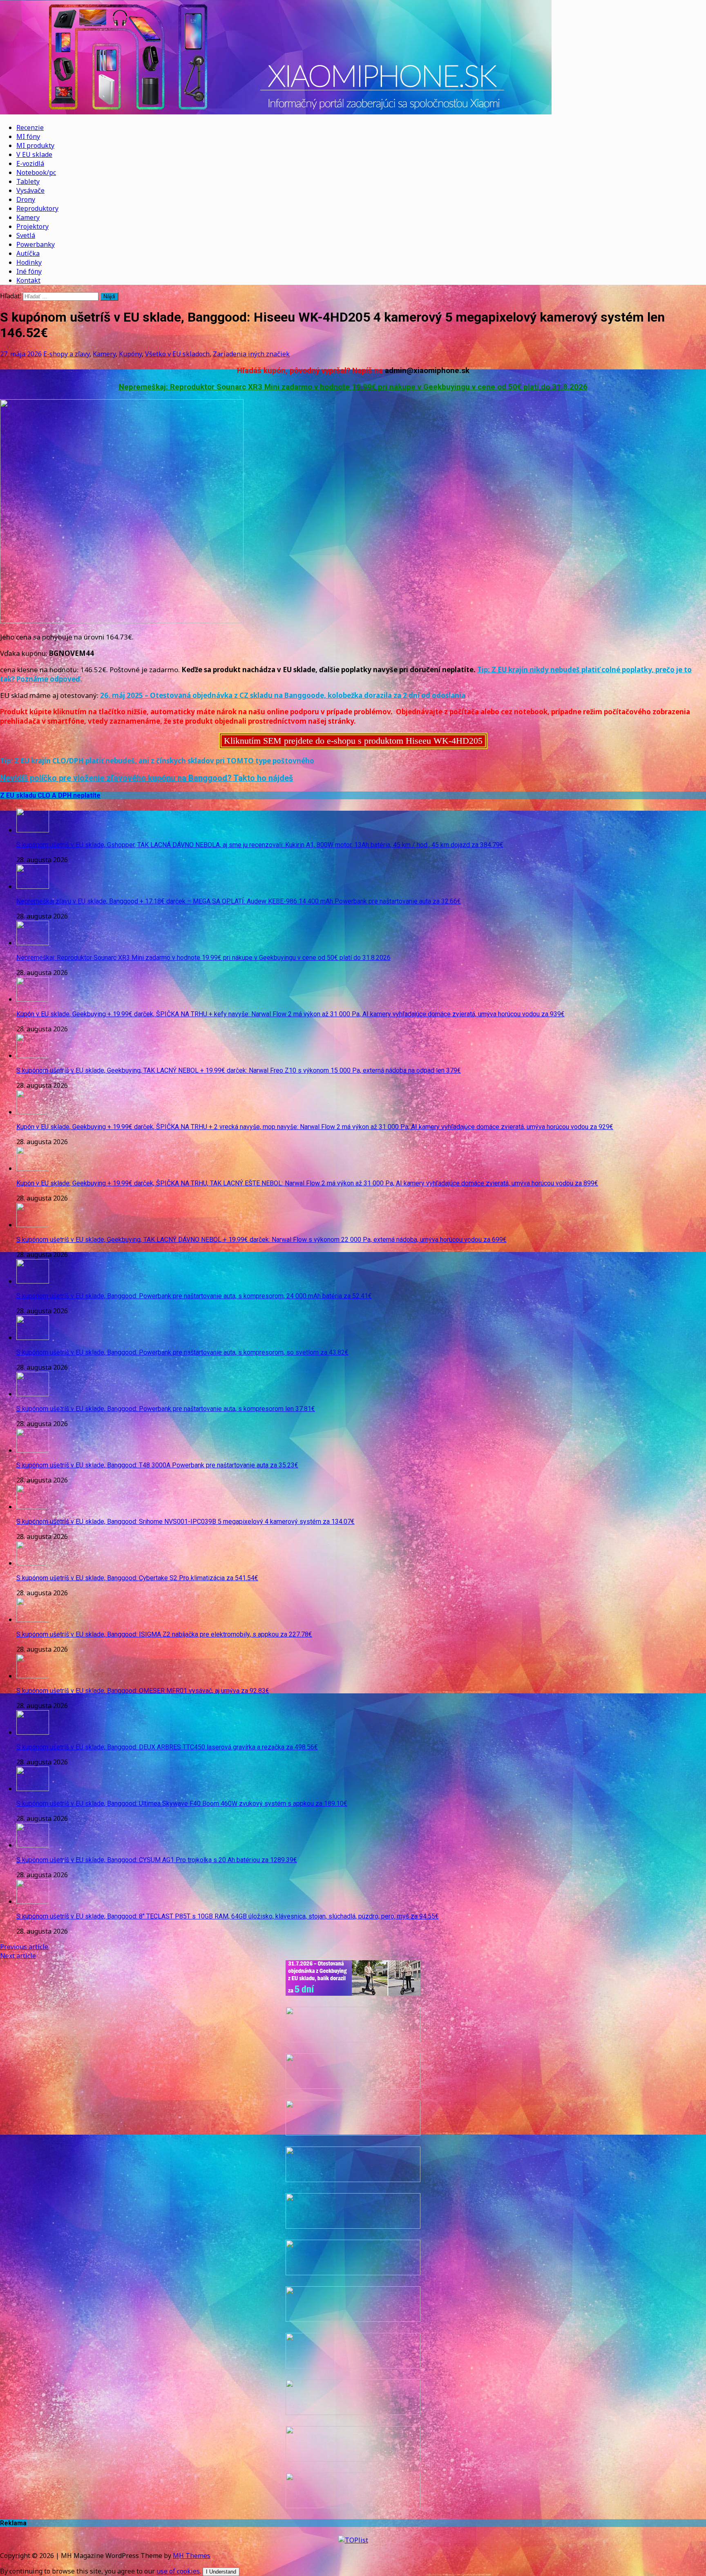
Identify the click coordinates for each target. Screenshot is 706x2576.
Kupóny (130, 354)
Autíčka (28, 253)
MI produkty (35, 145)
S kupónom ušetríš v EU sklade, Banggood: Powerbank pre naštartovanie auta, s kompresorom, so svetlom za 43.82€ (182, 1352)
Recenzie (30, 127)
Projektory (32, 226)
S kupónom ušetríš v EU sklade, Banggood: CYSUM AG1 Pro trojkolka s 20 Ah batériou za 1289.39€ (157, 1860)
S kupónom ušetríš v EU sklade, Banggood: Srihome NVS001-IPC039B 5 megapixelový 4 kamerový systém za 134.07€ (185, 1522)
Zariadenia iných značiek (251, 354)
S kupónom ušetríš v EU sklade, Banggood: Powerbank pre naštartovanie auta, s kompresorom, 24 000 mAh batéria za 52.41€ (194, 1296)
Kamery (28, 217)
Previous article (24, 1947)
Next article (18, 1956)
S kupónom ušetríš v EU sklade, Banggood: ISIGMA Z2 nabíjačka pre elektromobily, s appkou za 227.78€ (164, 1634)
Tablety (28, 181)
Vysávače (30, 190)
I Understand (221, 2572)
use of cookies (178, 2571)
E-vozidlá (30, 163)
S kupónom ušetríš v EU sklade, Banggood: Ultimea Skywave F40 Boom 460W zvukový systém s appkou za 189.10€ (182, 1803)
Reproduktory (37, 208)
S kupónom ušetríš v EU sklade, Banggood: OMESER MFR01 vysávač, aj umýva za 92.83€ (143, 1691)
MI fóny (28, 136)
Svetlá (26, 235)
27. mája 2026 (21, 354)
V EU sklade (34, 154)
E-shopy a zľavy (66, 354)
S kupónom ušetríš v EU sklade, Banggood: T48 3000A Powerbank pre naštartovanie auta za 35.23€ (157, 1465)
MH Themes (192, 2556)
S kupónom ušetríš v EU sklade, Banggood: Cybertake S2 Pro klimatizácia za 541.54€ (137, 1578)
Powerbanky (36, 244)
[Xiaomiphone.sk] (353, 58)
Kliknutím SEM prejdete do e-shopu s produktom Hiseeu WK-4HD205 (353, 741)
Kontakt (28, 280)
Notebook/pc (36, 172)
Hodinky (29, 262)
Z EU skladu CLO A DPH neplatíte (50, 795)
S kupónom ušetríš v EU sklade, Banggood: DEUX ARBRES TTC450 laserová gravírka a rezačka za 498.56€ (167, 1747)
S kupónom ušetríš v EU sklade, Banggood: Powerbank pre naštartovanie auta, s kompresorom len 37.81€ (166, 1409)
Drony (26, 199)
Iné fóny (29, 271)
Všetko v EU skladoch (177, 354)
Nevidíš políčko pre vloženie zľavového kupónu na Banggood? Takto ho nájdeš (146, 778)
